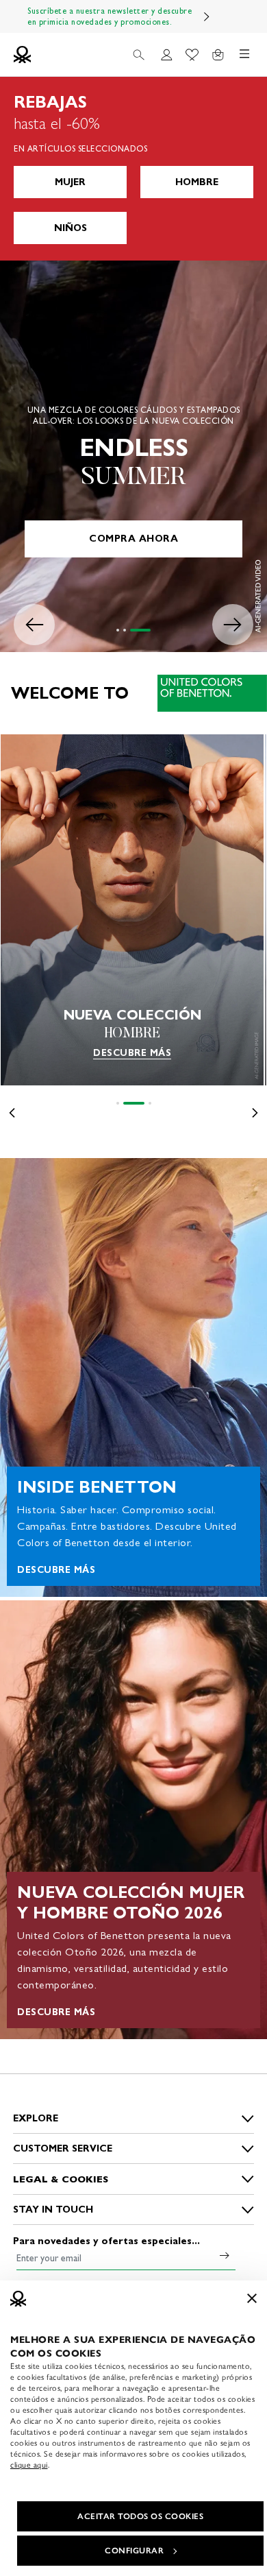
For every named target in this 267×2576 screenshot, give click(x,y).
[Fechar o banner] (252, 2298)
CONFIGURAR (134, 2551)
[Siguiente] (207, 16)
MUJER (70, 182)
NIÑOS (71, 228)
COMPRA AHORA (133, 539)
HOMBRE (197, 182)
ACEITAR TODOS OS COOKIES (140, 2516)
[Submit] (225, 2255)
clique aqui (29, 2465)
